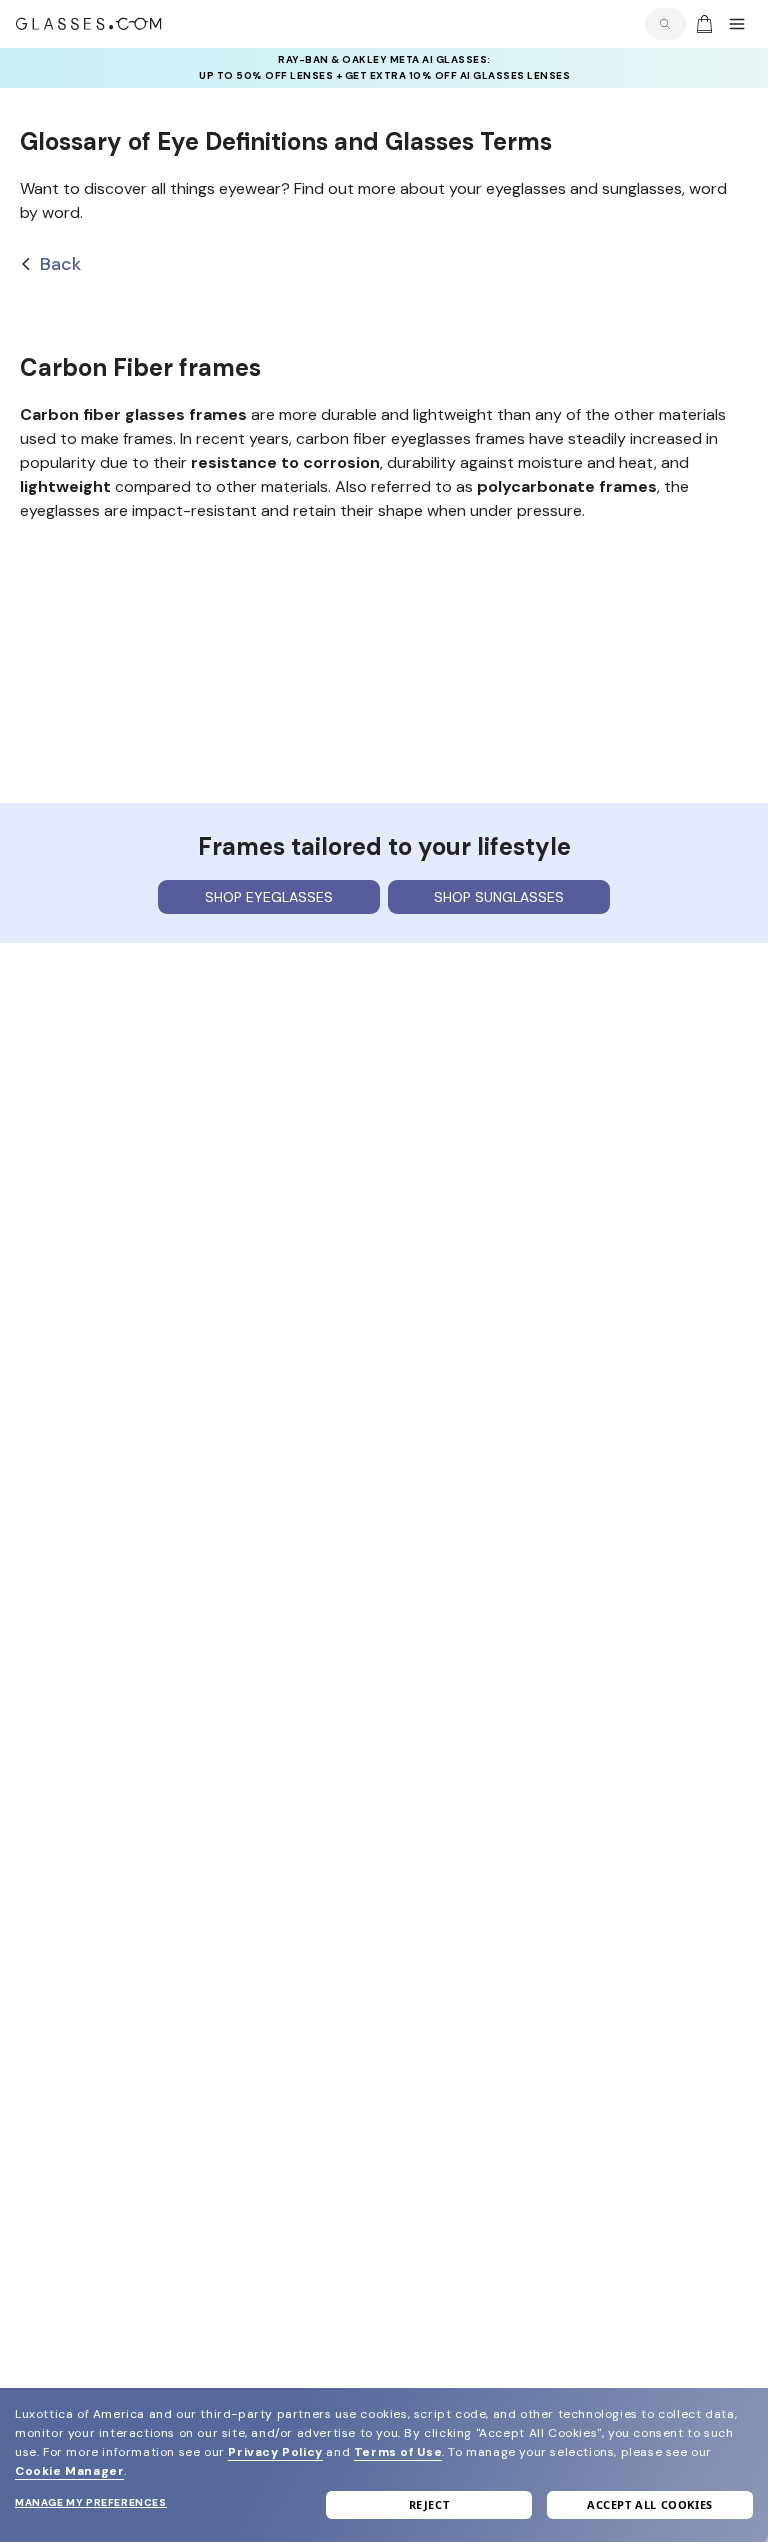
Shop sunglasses (499, 897)
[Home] (89, 24)
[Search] (661, 24)
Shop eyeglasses (269, 897)
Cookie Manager (69, 2471)
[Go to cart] (702, 24)
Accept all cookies (650, 2504)
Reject (429, 2504)
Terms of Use (398, 2452)
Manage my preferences (91, 2502)
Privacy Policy (275, 2452)
